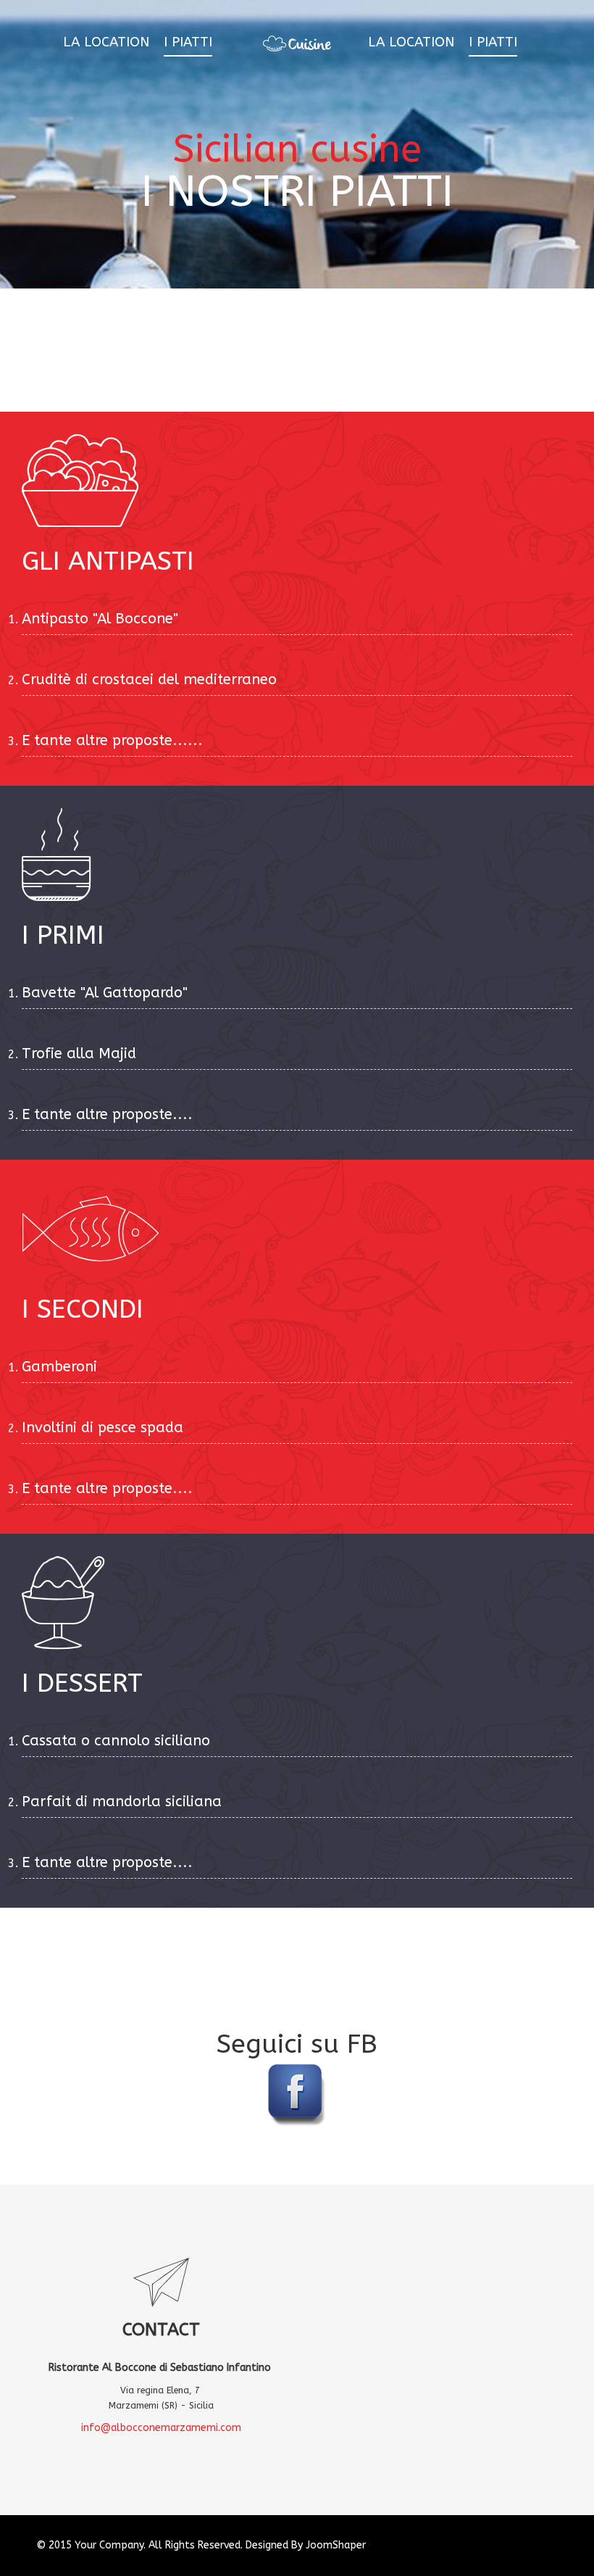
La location (106, 42)
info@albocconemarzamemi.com (161, 2428)
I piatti (188, 42)
